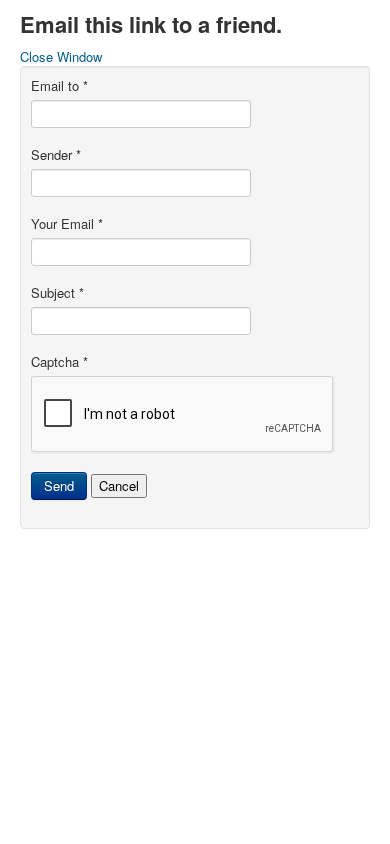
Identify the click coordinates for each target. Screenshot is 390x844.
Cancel (119, 485)
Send (59, 485)
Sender (56, 155)
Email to (59, 86)
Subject (57, 293)
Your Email (67, 224)
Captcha (59, 362)
